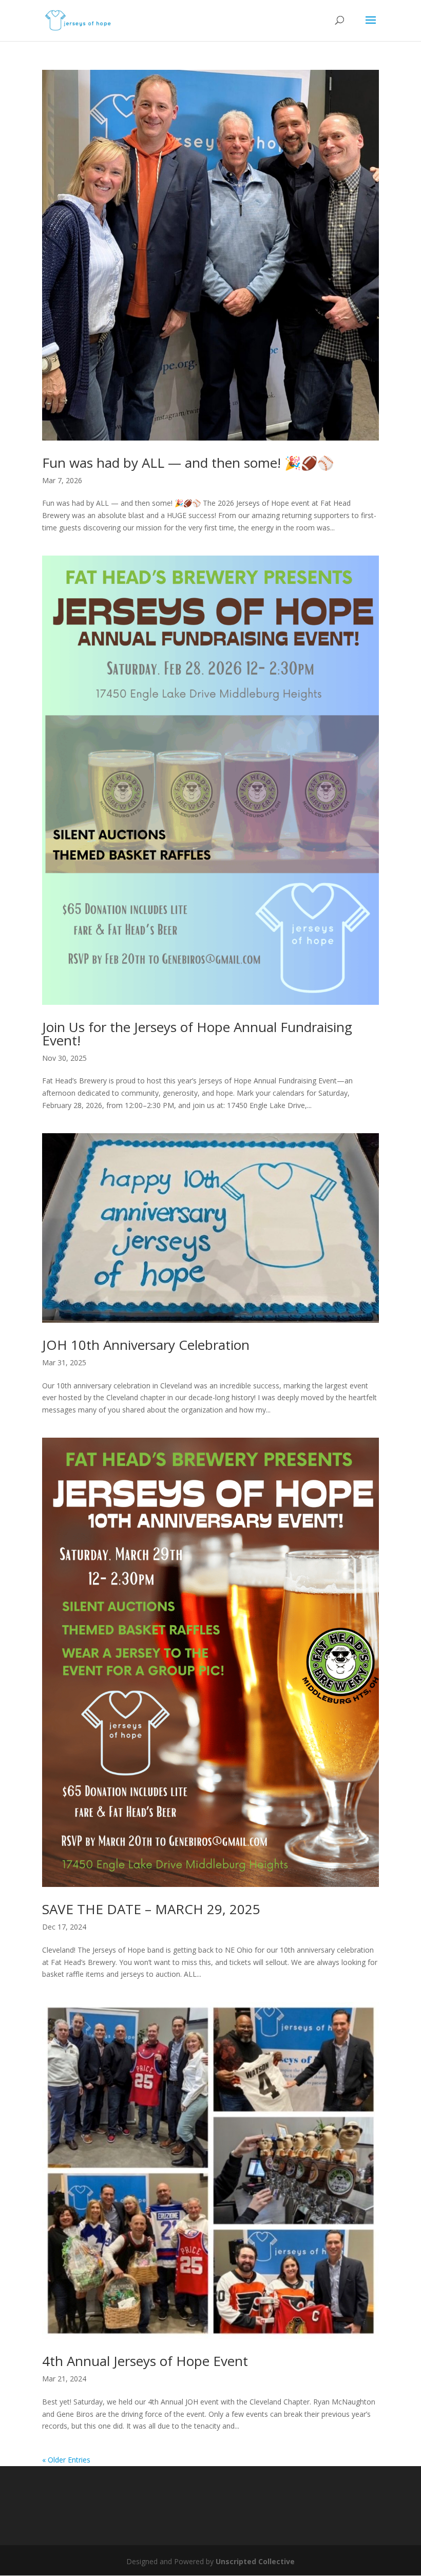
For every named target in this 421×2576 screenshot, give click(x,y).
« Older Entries (66, 2460)
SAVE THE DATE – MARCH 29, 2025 (151, 1909)
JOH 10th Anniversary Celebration (146, 1345)
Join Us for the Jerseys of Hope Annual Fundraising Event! (197, 1034)
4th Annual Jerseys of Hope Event (145, 2361)
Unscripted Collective (255, 2561)
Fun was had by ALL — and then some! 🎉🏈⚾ (188, 463)
